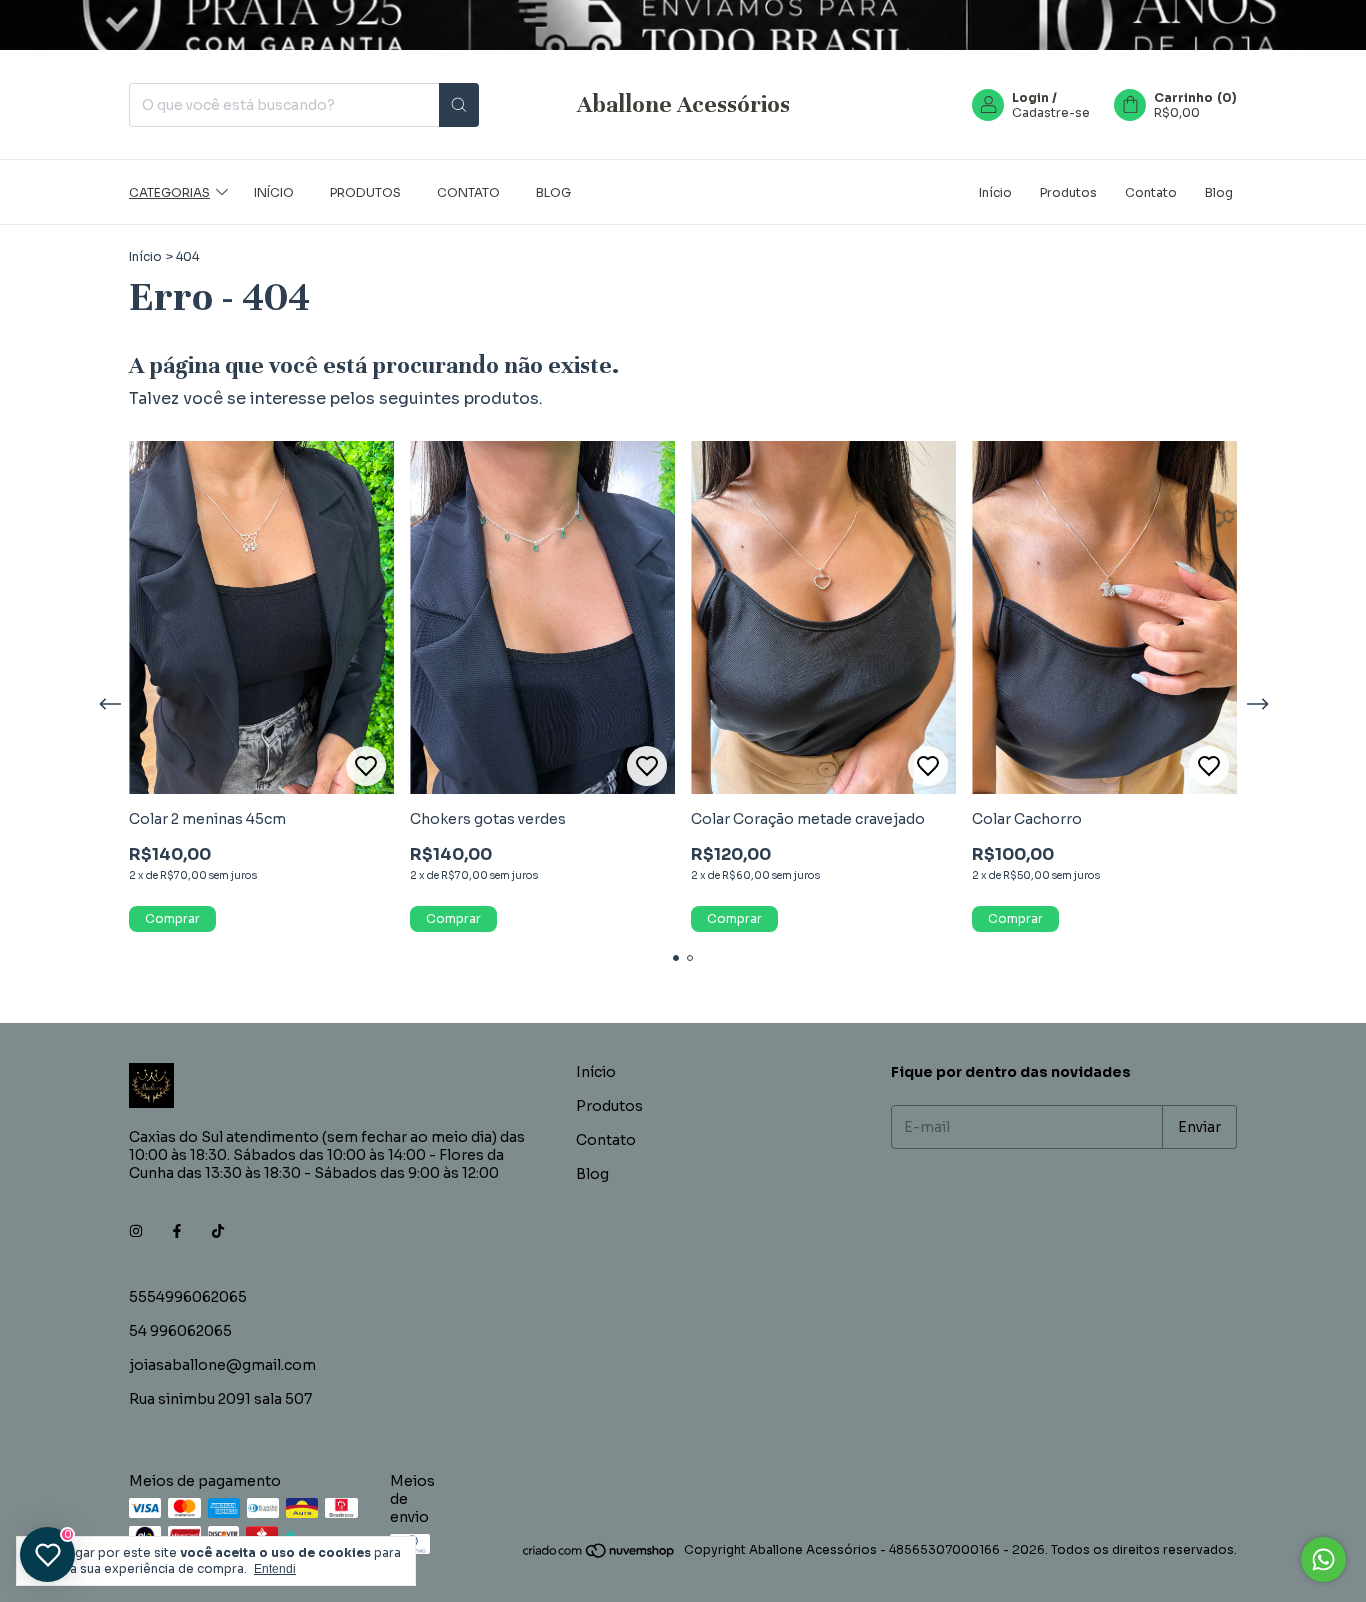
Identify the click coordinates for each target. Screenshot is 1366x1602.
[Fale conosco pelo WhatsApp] (1323, 1559)
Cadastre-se (1051, 112)
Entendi (275, 1569)
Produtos (365, 191)
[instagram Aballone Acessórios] (136, 1231)
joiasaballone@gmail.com (222, 1365)
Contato (468, 191)
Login (1030, 97)
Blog (553, 191)
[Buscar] (459, 105)
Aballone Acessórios (683, 104)
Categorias (169, 191)
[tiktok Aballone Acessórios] (218, 1231)
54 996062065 (180, 1331)
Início (274, 191)
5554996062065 (188, 1297)
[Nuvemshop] (599, 1554)
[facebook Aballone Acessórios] (177, 1231)
